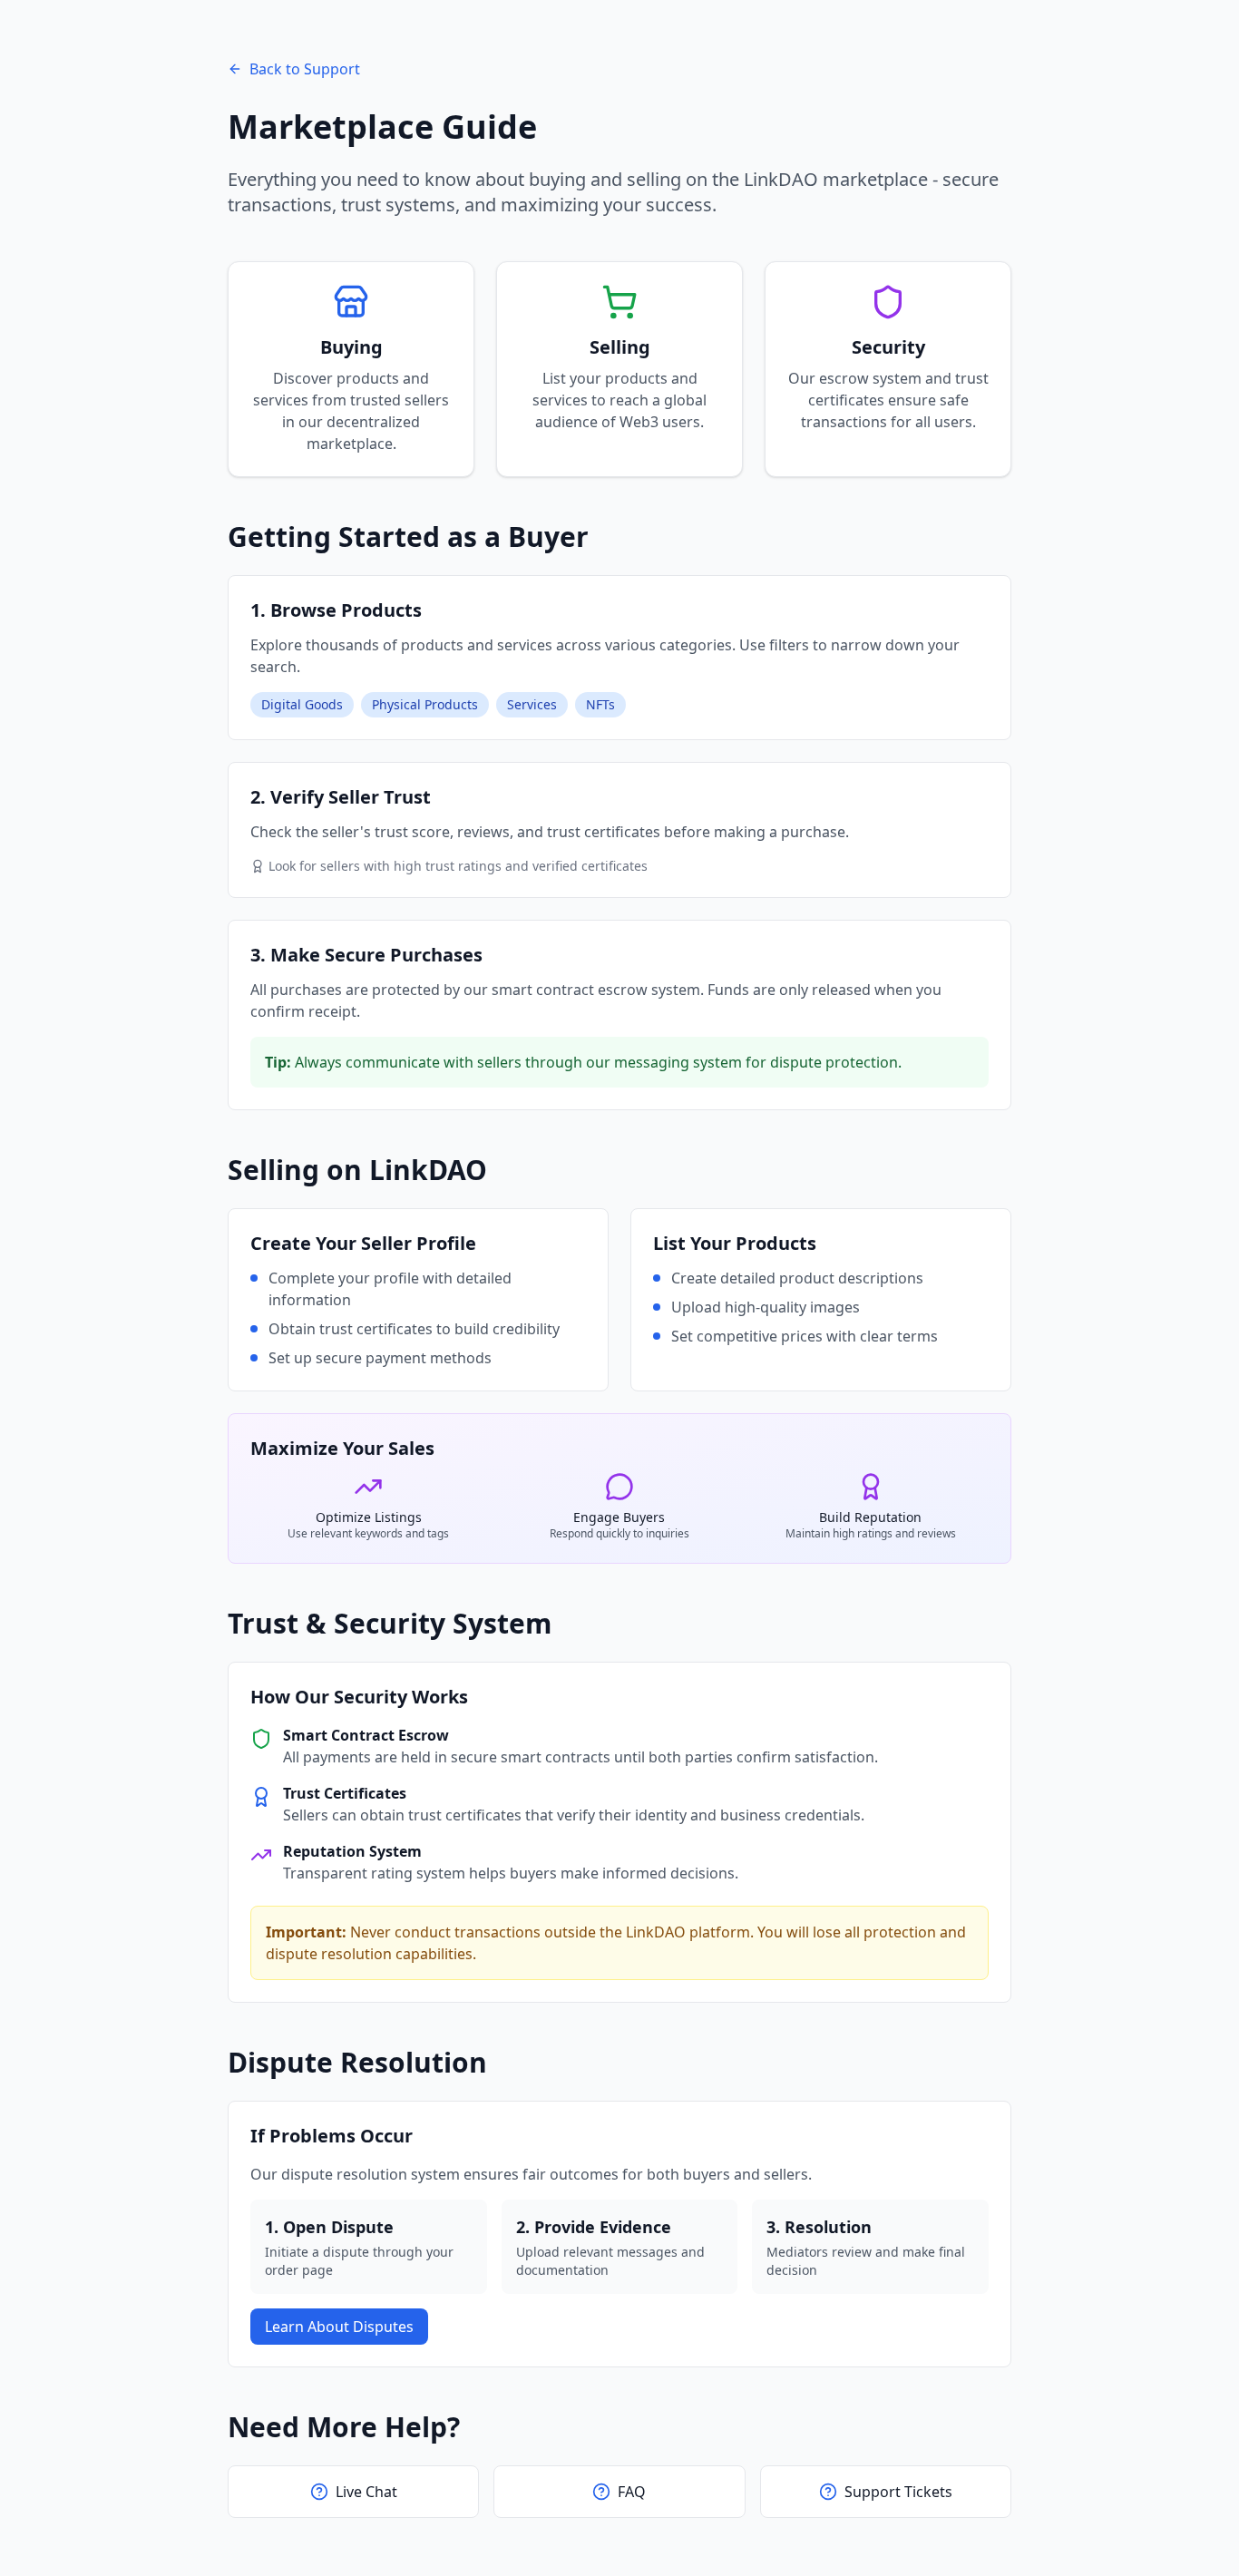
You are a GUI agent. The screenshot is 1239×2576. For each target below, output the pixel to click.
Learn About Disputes (339, 2327)
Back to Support (305, 69)
